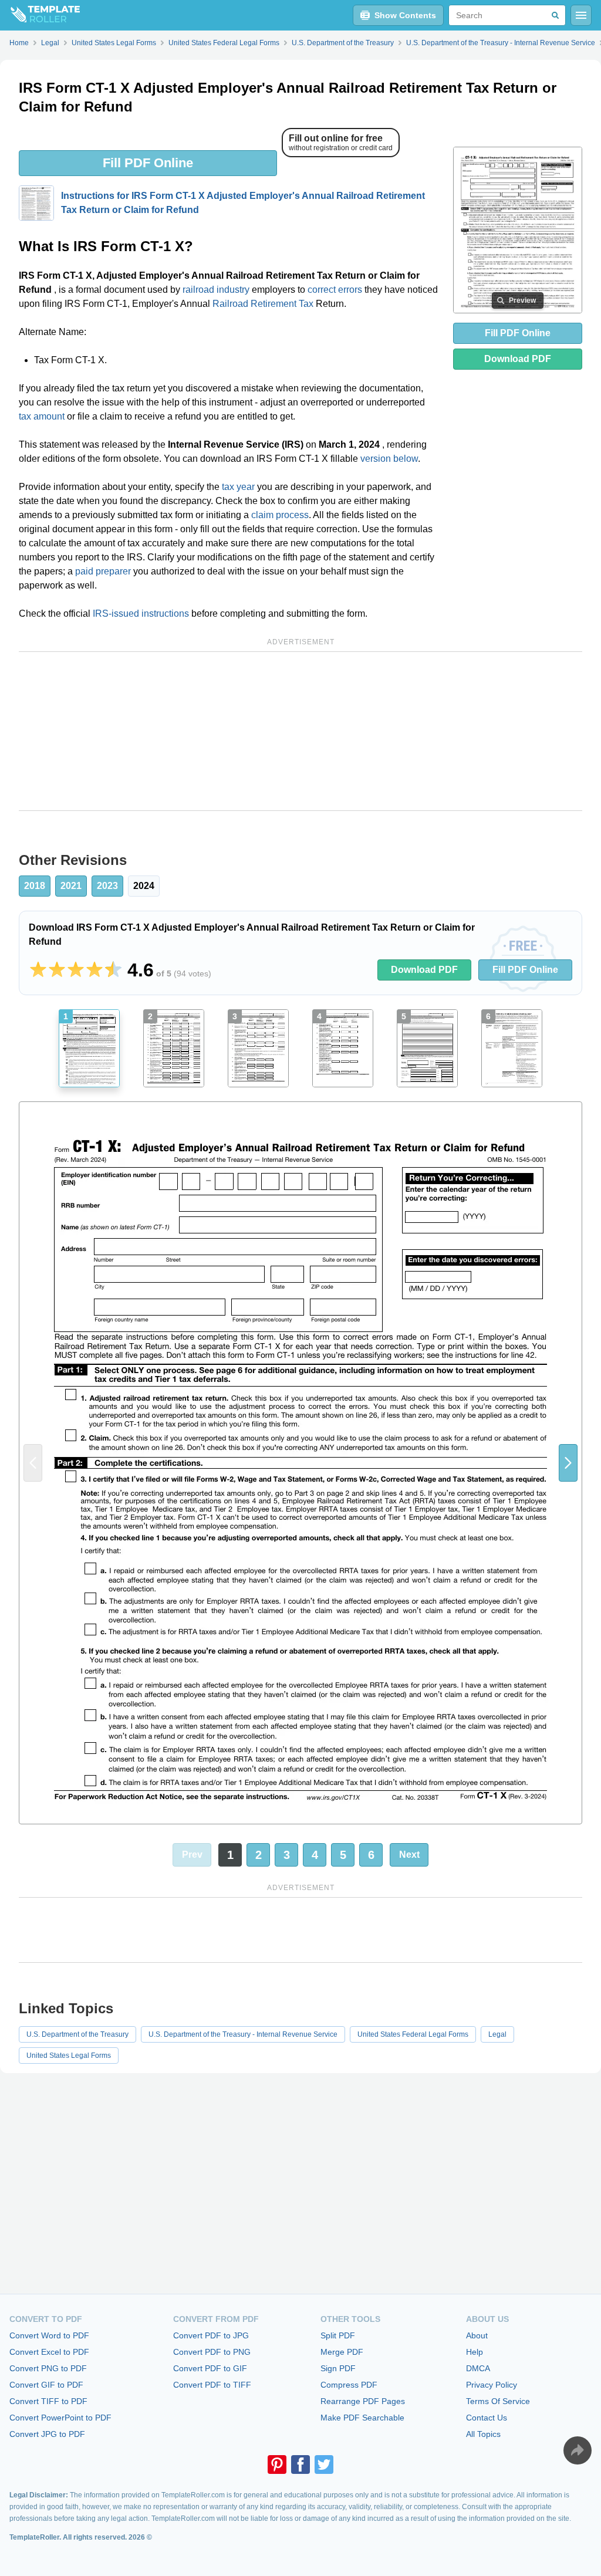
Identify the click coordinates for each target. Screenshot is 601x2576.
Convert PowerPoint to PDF (60, 2418)
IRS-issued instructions (141, 613)
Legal (497, 2034)
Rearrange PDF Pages (363, 2401)
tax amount (42, 416)
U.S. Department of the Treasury (77, 2034)
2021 (71, 886)
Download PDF (518, 359)
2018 (35, 886)
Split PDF (338, 2335)
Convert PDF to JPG (211, 2335)
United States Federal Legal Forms (413, 2034)
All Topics (483, 2434)
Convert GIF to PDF (46, 2385)
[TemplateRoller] (40, 15)
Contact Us (487, 2418)
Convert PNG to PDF (48, 2368)
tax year (238, 487)
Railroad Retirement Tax (263, 304)
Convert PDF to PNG (212, 2352)
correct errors (335, 290)
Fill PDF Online (148, 163)
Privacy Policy (492, 2385)
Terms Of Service (498, 2401)
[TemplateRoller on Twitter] (324, 2465)
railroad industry (216, 290)
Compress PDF (349, 2385)
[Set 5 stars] (113, 970)
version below (389, 459)
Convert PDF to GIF (210, 2368)
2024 (144, 886)
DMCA (478, 2368)
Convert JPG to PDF (47, 2434)
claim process (280, 515)
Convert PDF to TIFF (212, 2385)
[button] (568, 1463)
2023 (107, 886)
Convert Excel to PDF (49, 2352)
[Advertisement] (300, 731)
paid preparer (103, 571)
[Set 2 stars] (57, 970)
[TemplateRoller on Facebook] (300, 2465)
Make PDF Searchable (362, 2418)
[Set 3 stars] (76, 970)
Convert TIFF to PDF (48, 2401)
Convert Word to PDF (49, 2335)
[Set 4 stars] (94, 970)
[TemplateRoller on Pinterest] (277, 2465)
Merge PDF (342, 2352)
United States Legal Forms (69, 2056)
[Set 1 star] (38, 970)
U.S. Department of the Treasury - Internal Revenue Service (243, 2034)
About (477, 2335)
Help (475, 2352)
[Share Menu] (578, 2450)
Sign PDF (338, 2368)
